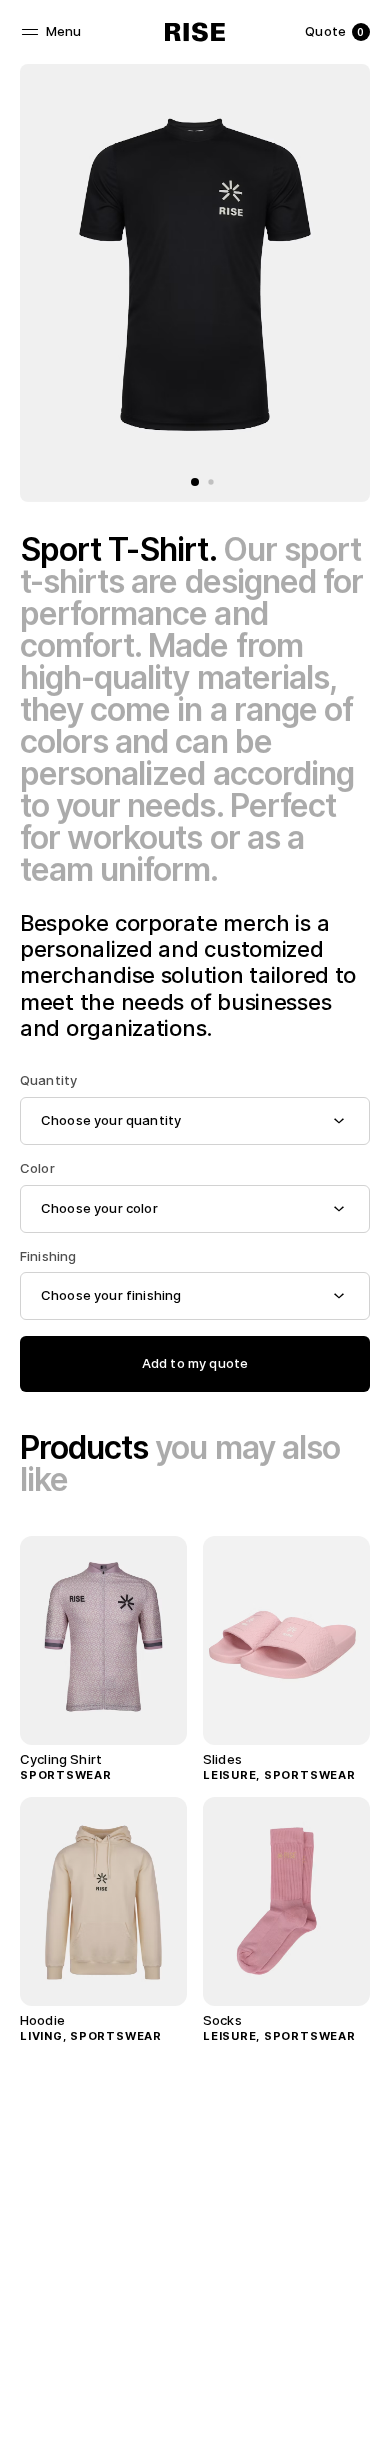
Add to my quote (195, 1363)
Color (37, 1168)
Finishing (48, 1256)
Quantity (48, 1080)
